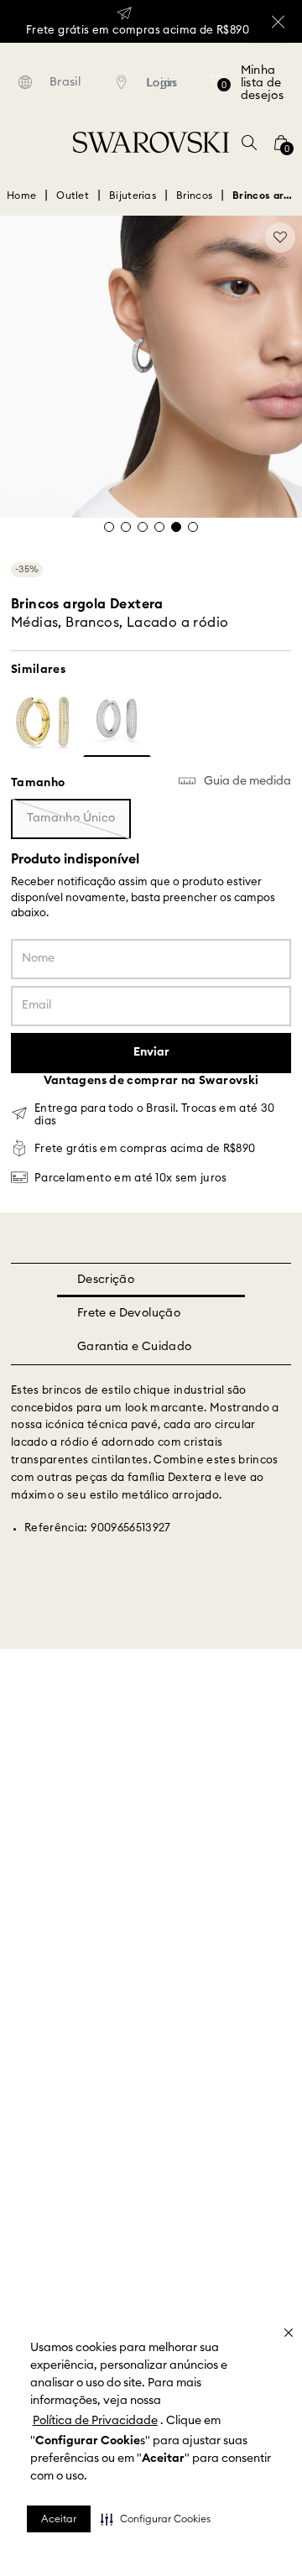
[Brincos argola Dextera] (45, 645)
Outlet (73, 117)
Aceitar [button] (59, 2519)
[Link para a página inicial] (21, 117)
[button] (156, 2519)
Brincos (194, 117)
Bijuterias (133, 117)
